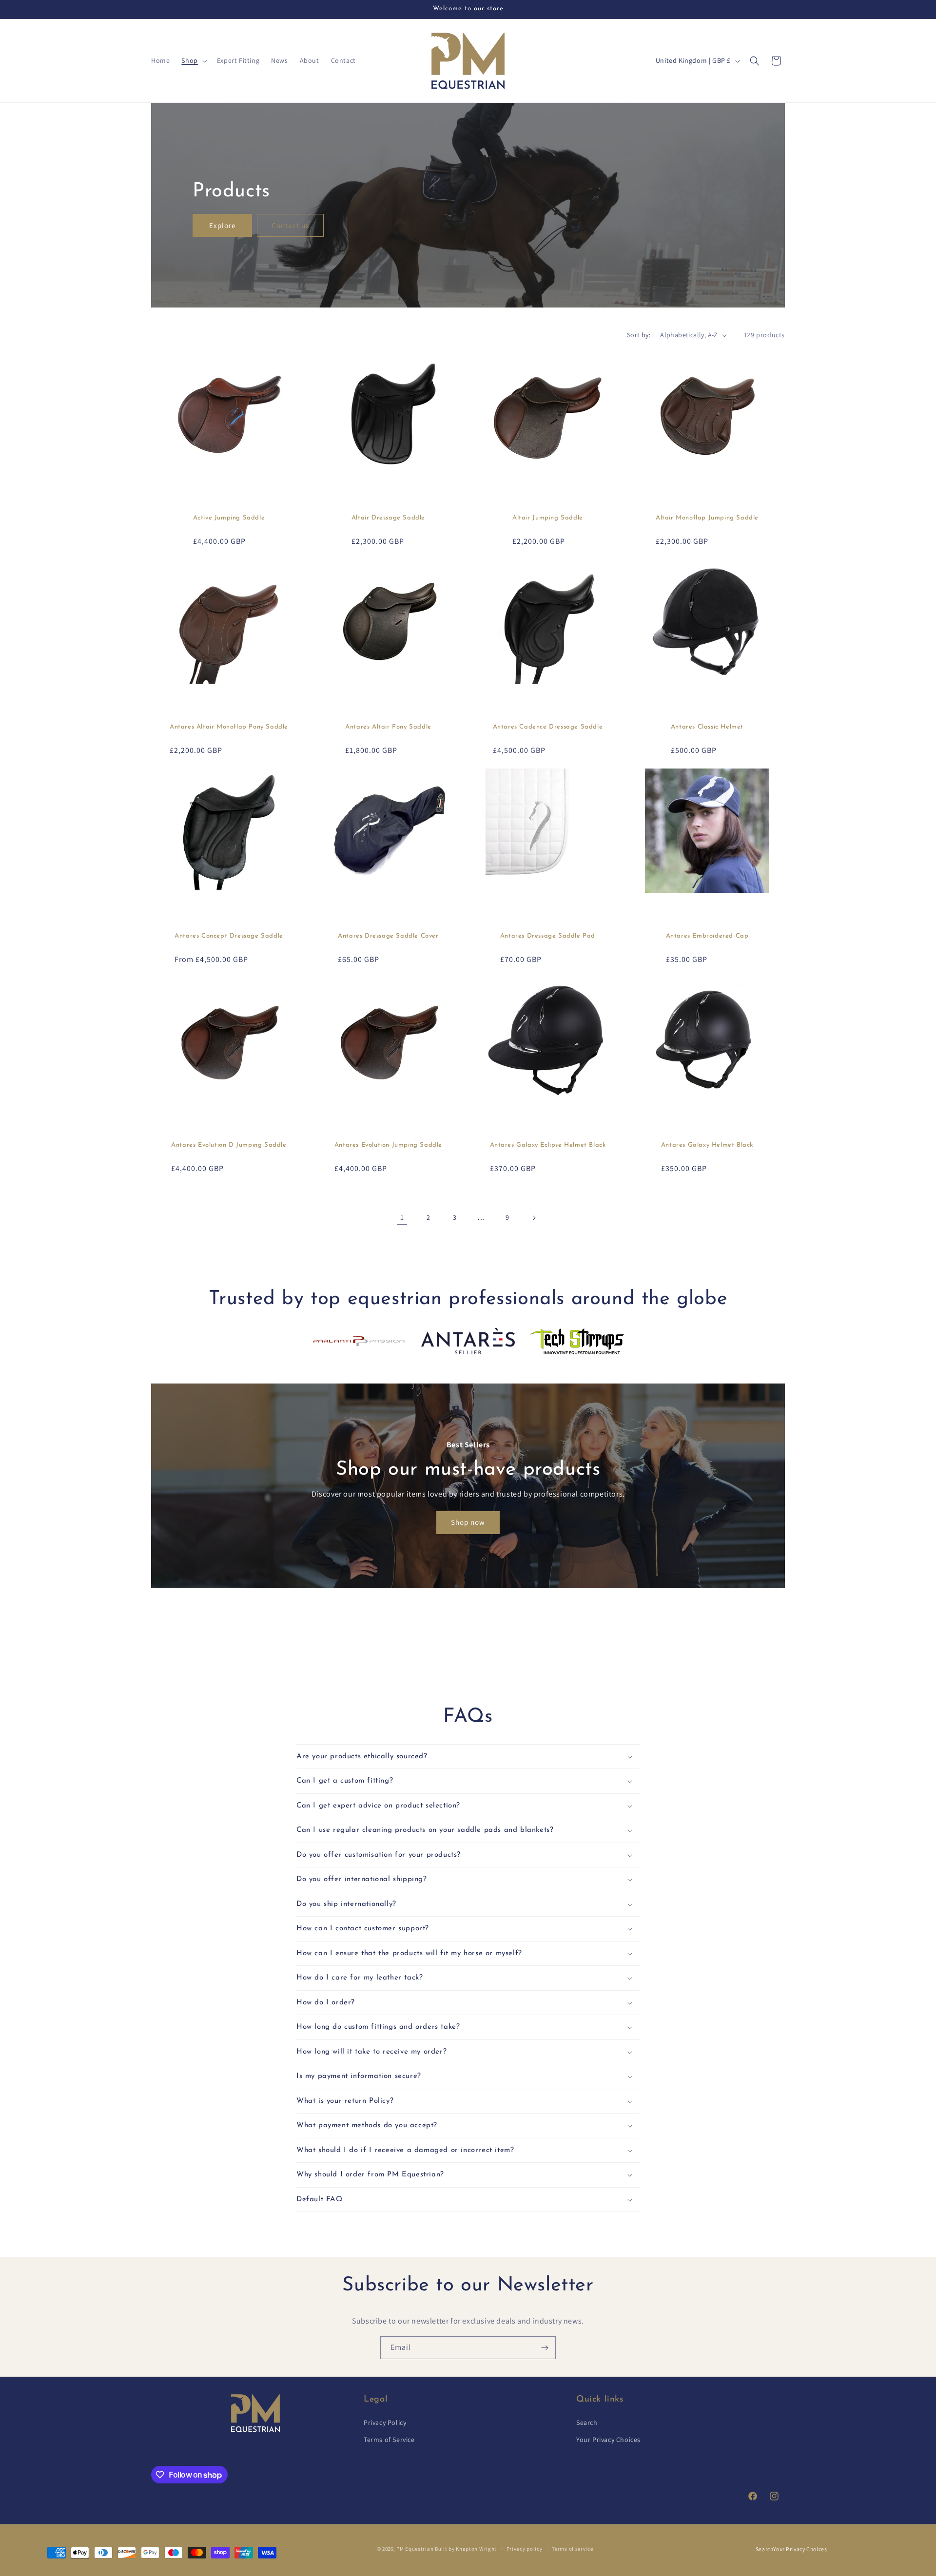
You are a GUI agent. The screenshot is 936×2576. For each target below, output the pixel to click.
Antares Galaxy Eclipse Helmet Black (548, 1145)
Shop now (468, 1522)
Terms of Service (389, 2440)
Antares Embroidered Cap (707, 936)
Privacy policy (525, 2549)
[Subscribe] (545, 2348)
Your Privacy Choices (608, 2440)
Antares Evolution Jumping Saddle (388, 1145)
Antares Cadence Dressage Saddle (548, 727)
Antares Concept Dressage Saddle (229, 936)
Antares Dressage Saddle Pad (548, 936)
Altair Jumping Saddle (548, 518)
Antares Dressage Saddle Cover (388, 936)
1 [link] (402, 1217)
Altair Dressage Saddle (388, 518)
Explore (222, 225)
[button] (193, 60)
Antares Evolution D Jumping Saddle (229, 1145)
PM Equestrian (415, 2549)
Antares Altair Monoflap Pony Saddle (229, 727)
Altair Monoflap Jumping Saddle (707, 518)
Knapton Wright (476, 2549)
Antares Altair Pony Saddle (388, 727)
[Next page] (534, 1218)
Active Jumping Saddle (229, 518)
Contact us (290, 225)
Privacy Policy (385, 2422)
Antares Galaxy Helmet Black (707, 1145)
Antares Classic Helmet (707, 727)
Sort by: (639, 335)
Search (587, 2422)
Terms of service (572, 2549)
